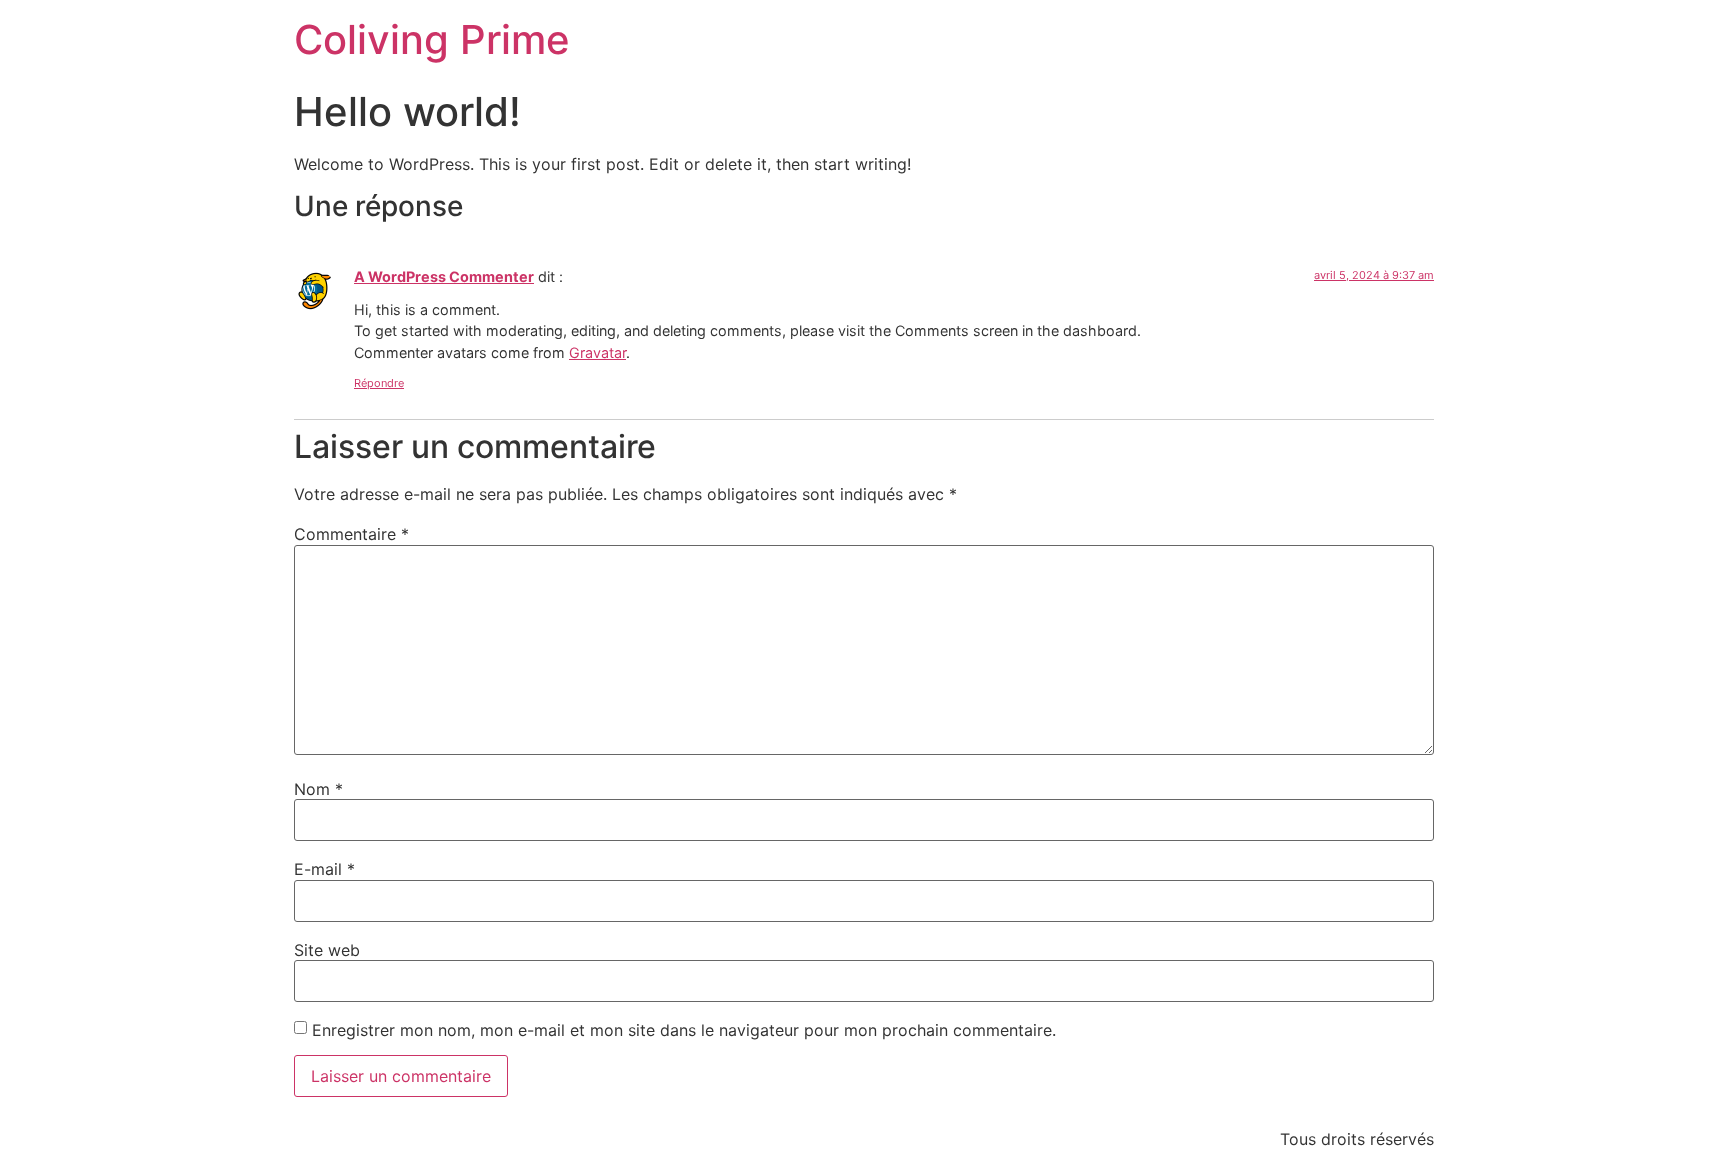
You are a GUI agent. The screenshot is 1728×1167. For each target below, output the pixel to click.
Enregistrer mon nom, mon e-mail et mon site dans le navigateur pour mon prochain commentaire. (684, 1030)
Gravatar (597, 352)
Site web (327, 950)
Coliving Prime (432, 39)
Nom (318, 789)
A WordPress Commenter (444, 276)
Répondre (379, 383)
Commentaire (351, 534)
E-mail (324, 869)
